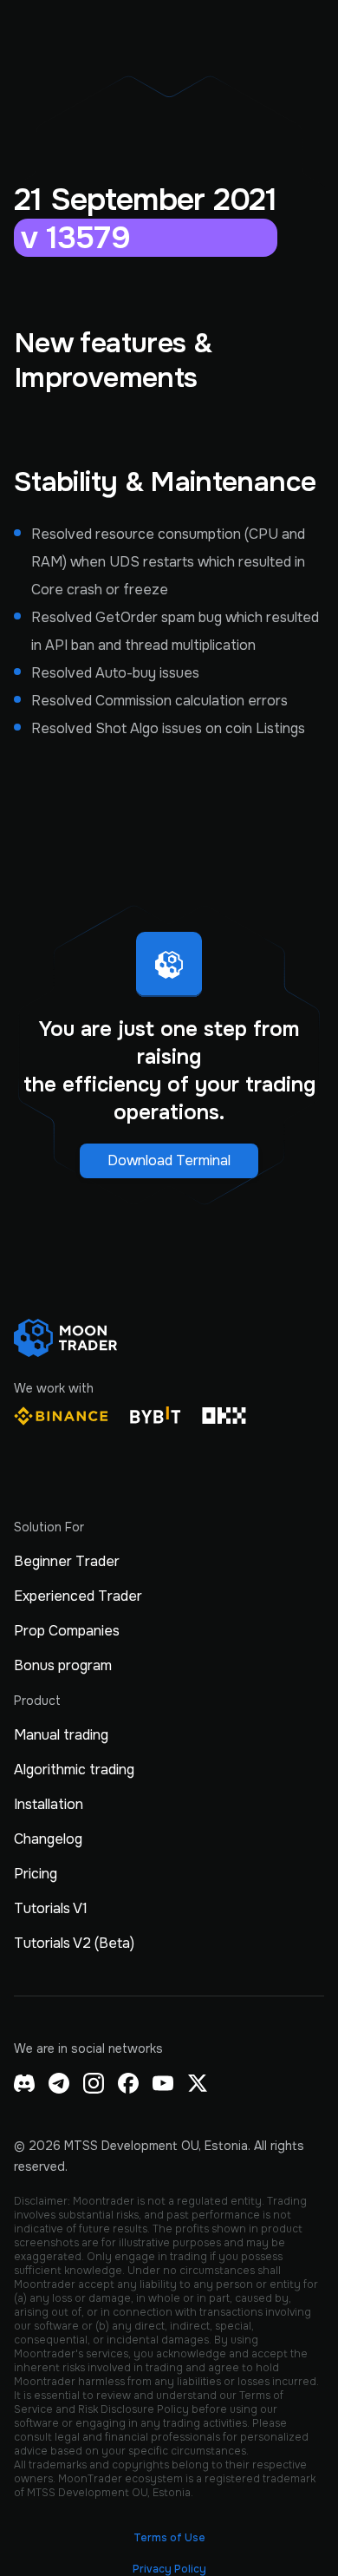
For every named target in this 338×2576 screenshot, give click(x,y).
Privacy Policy (169, 2569)
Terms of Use (169, 2538)
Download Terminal (169, 1160)
